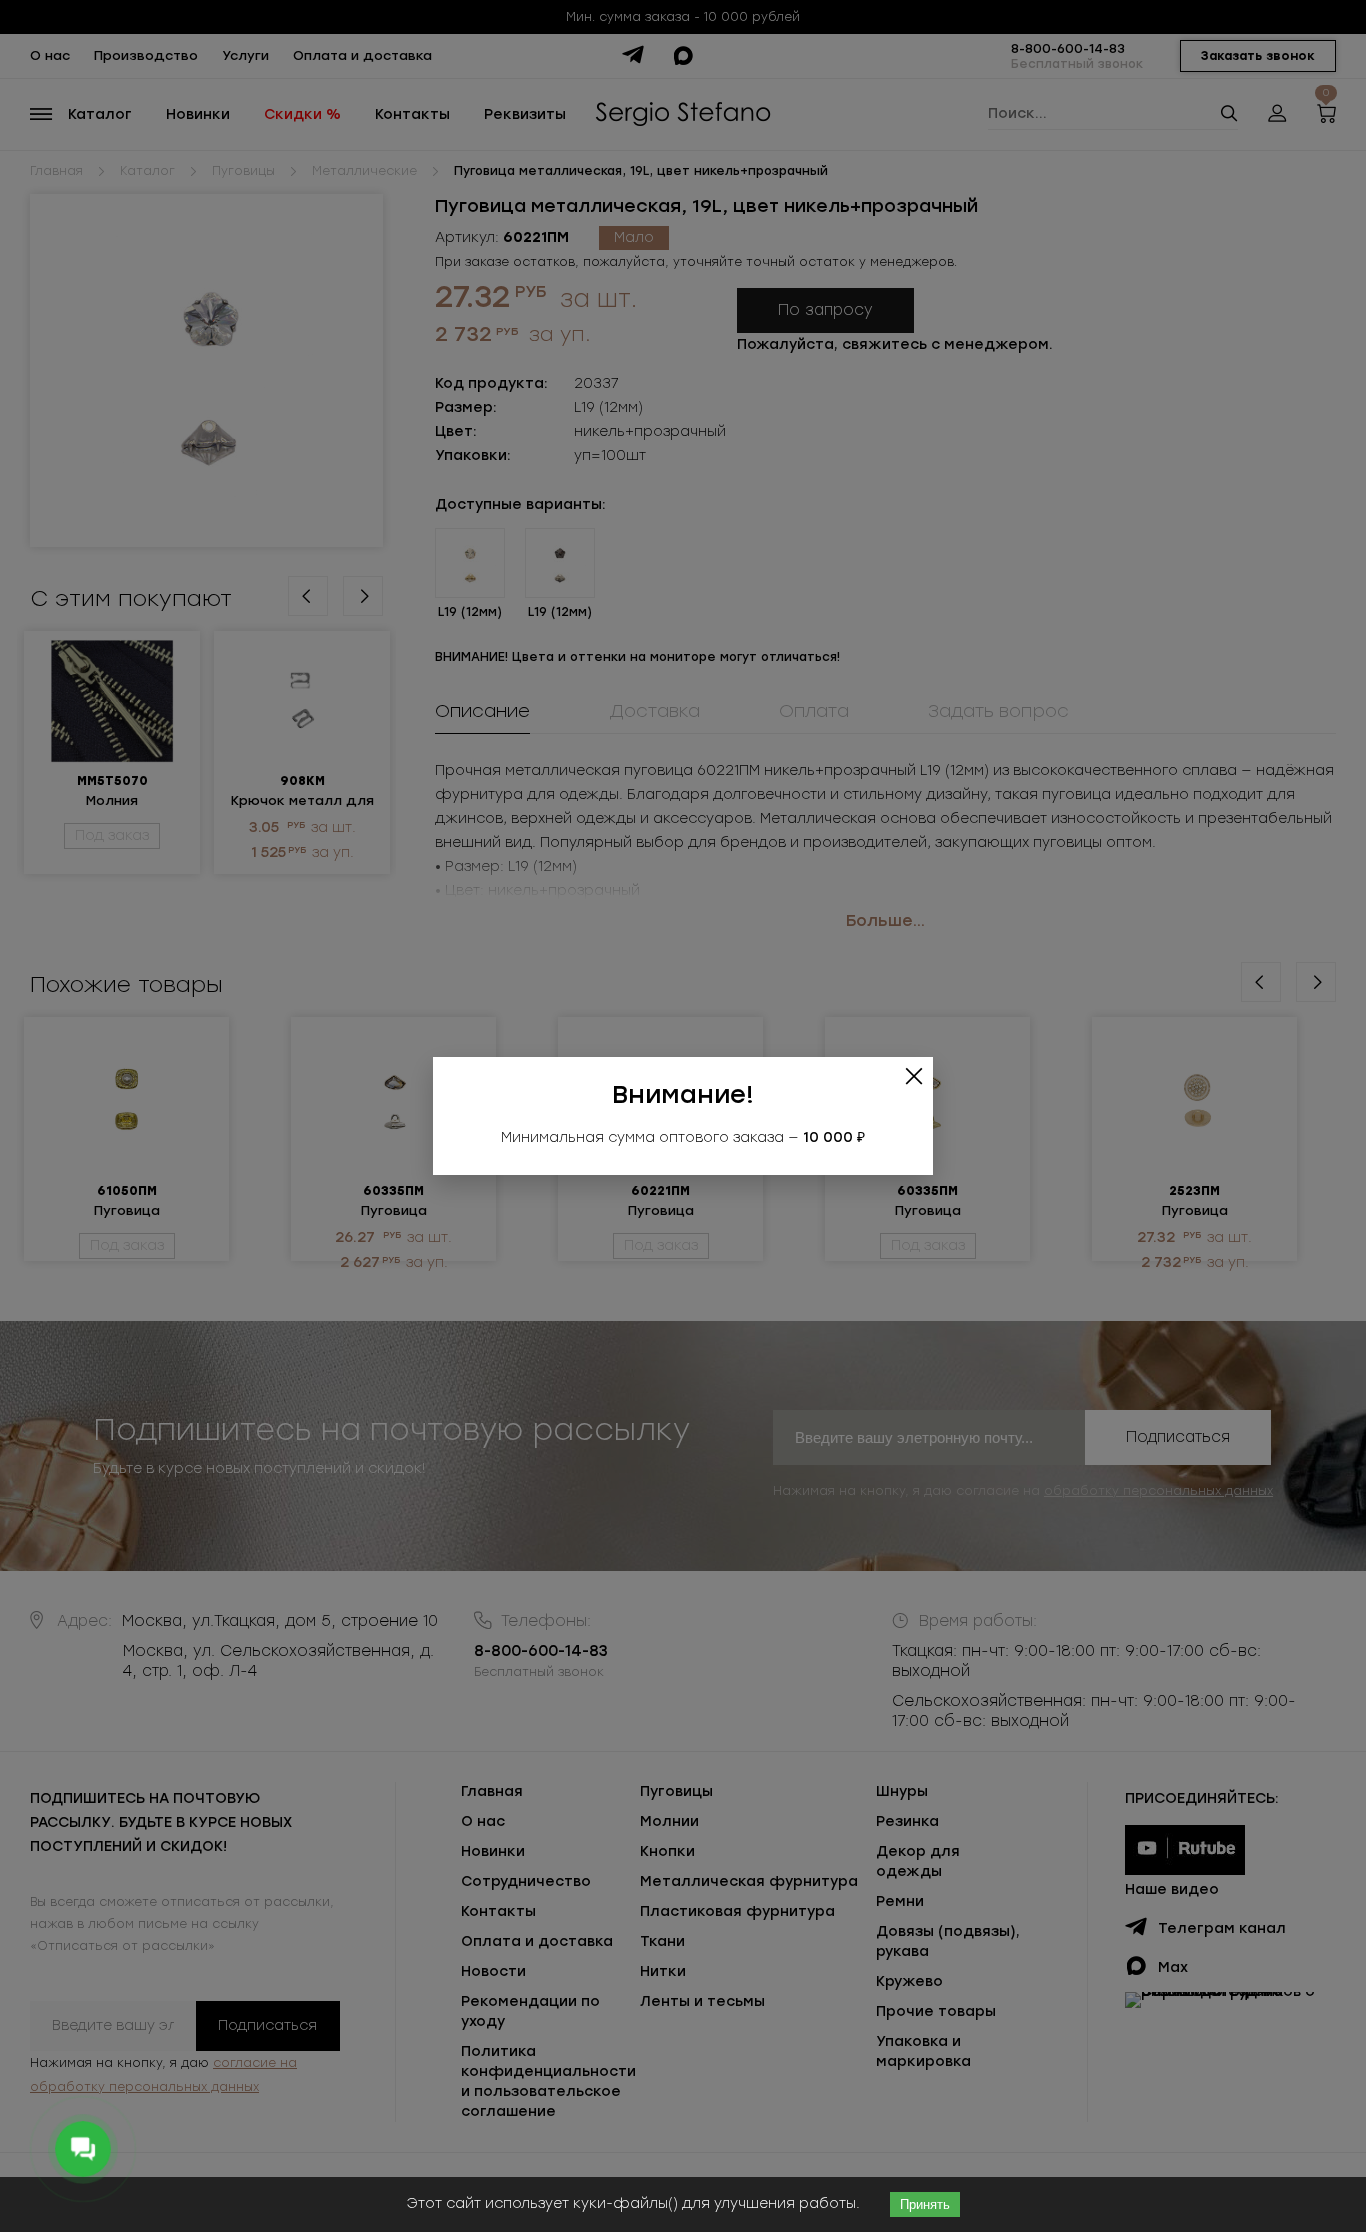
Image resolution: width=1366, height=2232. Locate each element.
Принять (925, 2204)
